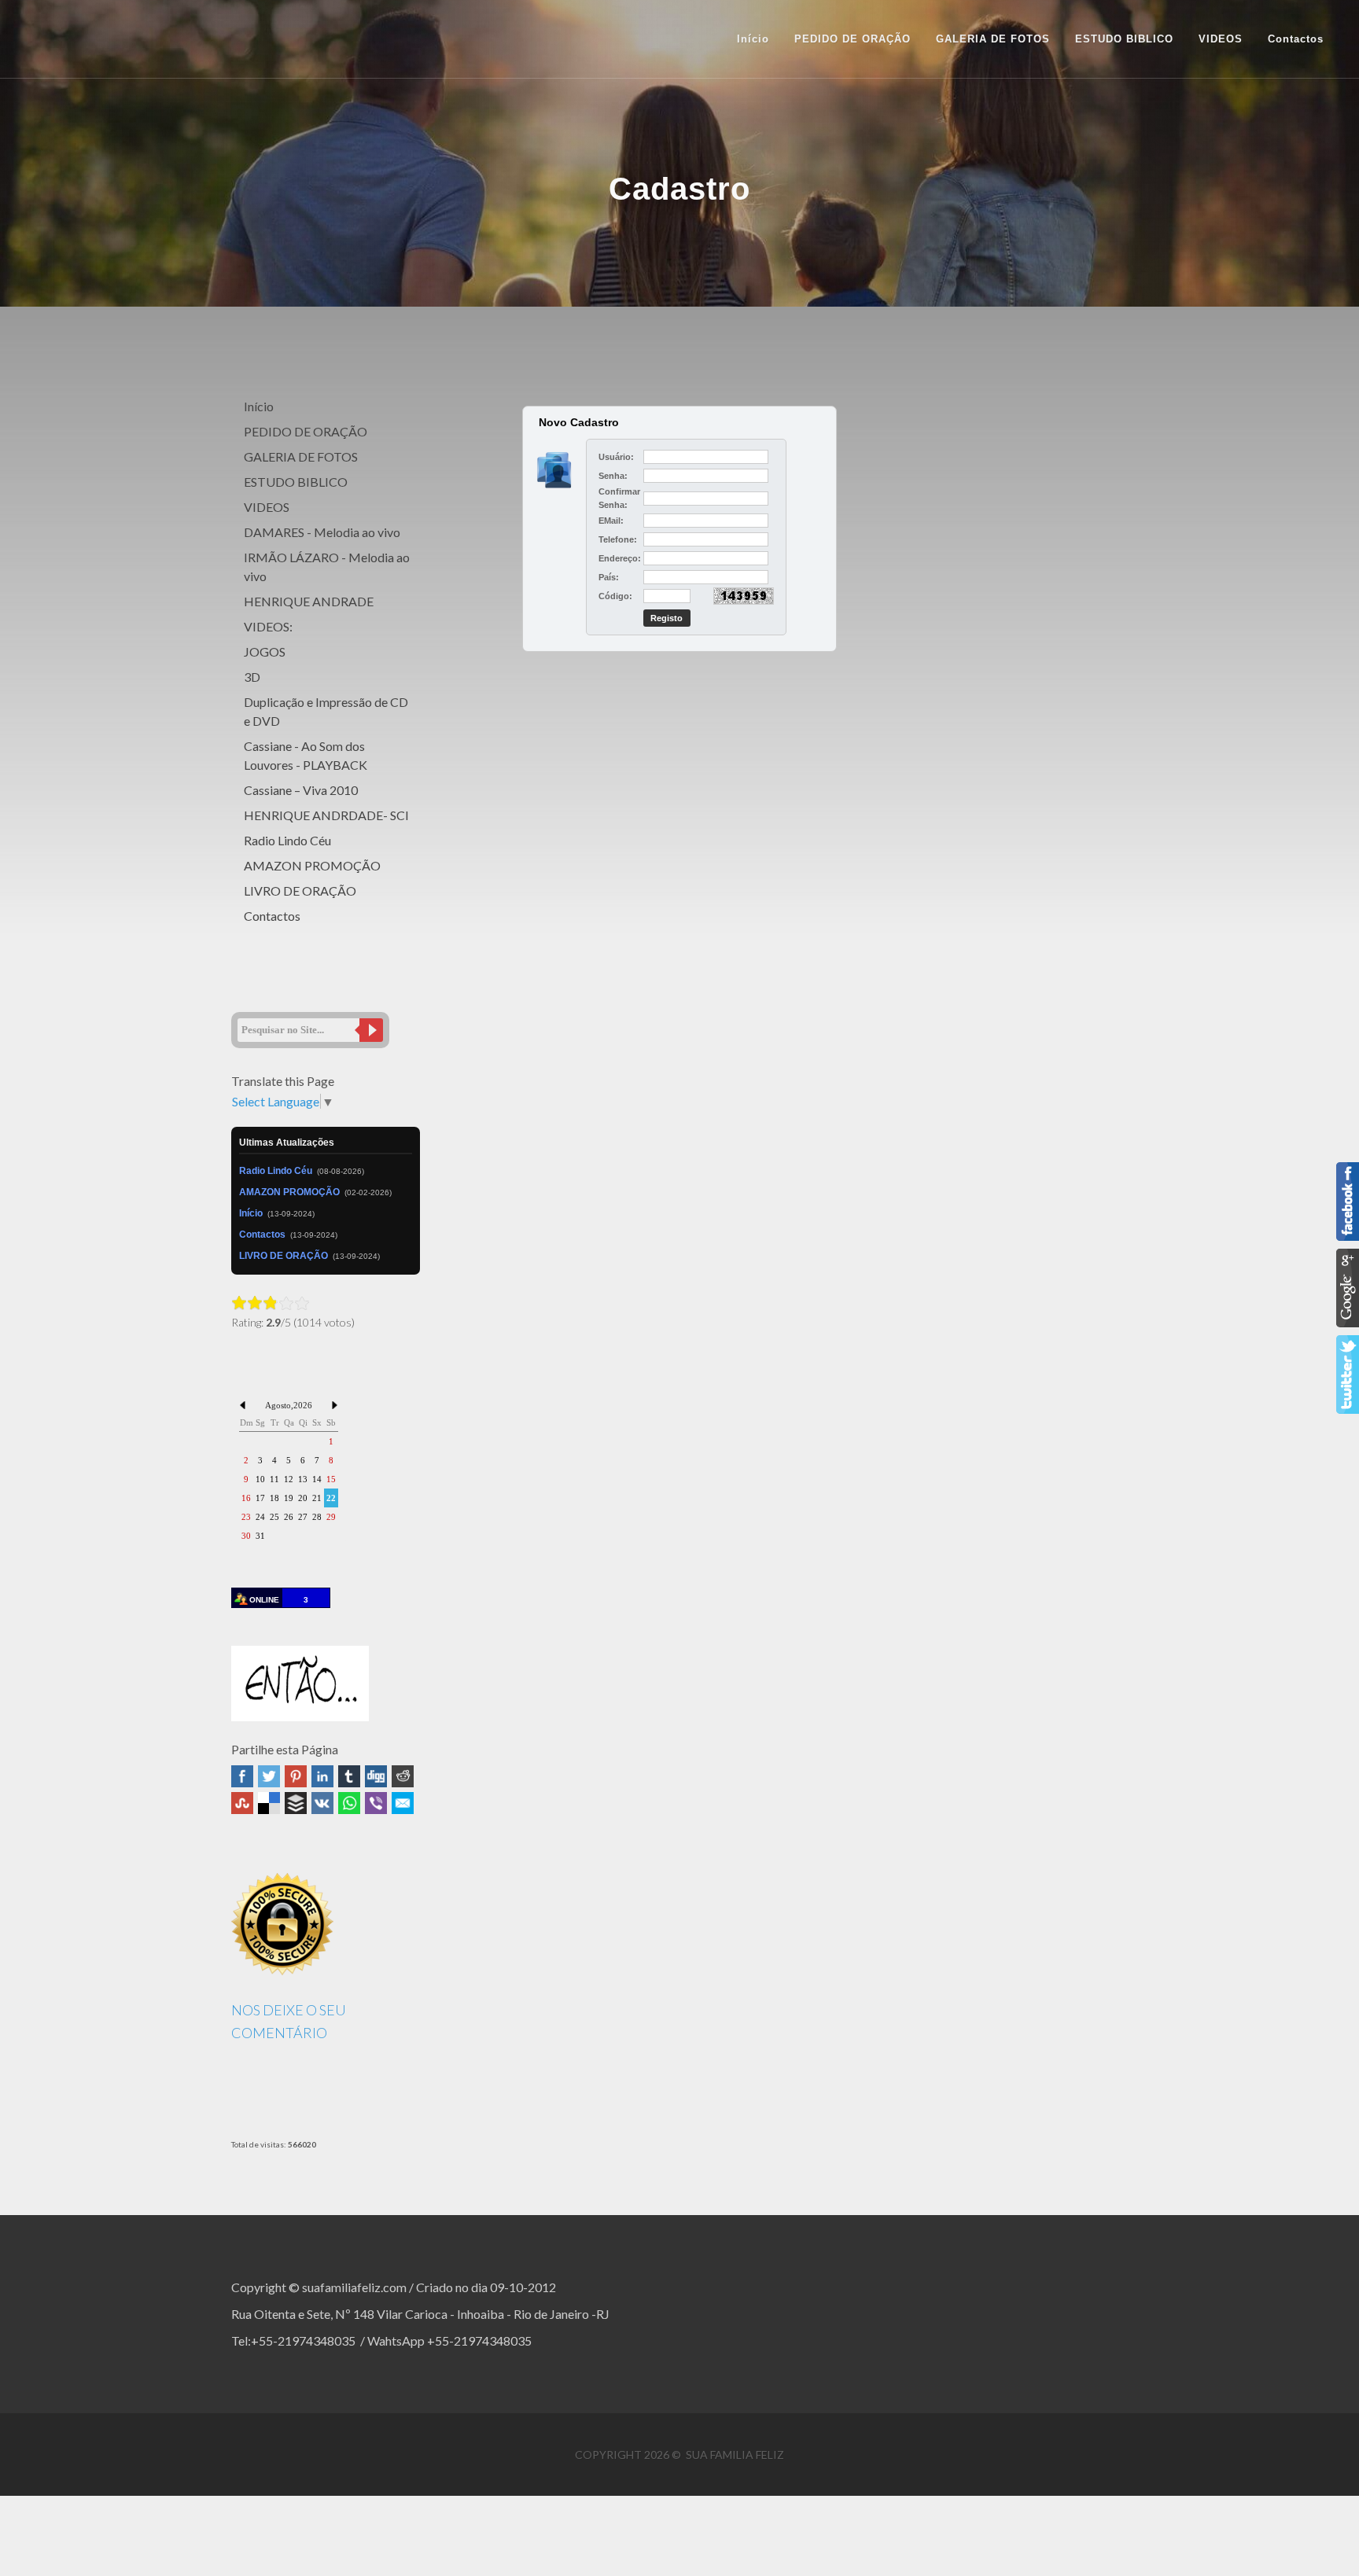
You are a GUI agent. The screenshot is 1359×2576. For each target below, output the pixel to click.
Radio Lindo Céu (287, 840)
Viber (376, 1803)
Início (753, 39)
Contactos (272, 916)
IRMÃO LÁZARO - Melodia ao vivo (327, 567)
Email (403, 1803)
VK (322, 1803)
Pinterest (296, 1776)
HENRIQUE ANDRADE (309, 601)
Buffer (296, 1803)
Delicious (269, 1803)
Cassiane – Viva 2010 (301, 790)
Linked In (322, 1776)
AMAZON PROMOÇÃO (312, 865)
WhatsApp (349, 1803)
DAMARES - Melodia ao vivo (322, 532)
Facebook (242, 1776)
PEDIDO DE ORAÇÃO (306, 431)
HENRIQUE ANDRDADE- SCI (326, 815)
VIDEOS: (268, 626)
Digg (376, 1776)
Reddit (403, 1776)
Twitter (269, 1776)
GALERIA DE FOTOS (301, 456)
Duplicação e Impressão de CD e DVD (326, 711)
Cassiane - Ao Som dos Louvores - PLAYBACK (306, 755)
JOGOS (265, 651)
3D (252, 677)
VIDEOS (267, 507)
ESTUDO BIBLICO (296, 482)
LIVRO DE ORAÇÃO (300, 891)
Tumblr (349, 1776)
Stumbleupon (242, 1803)
